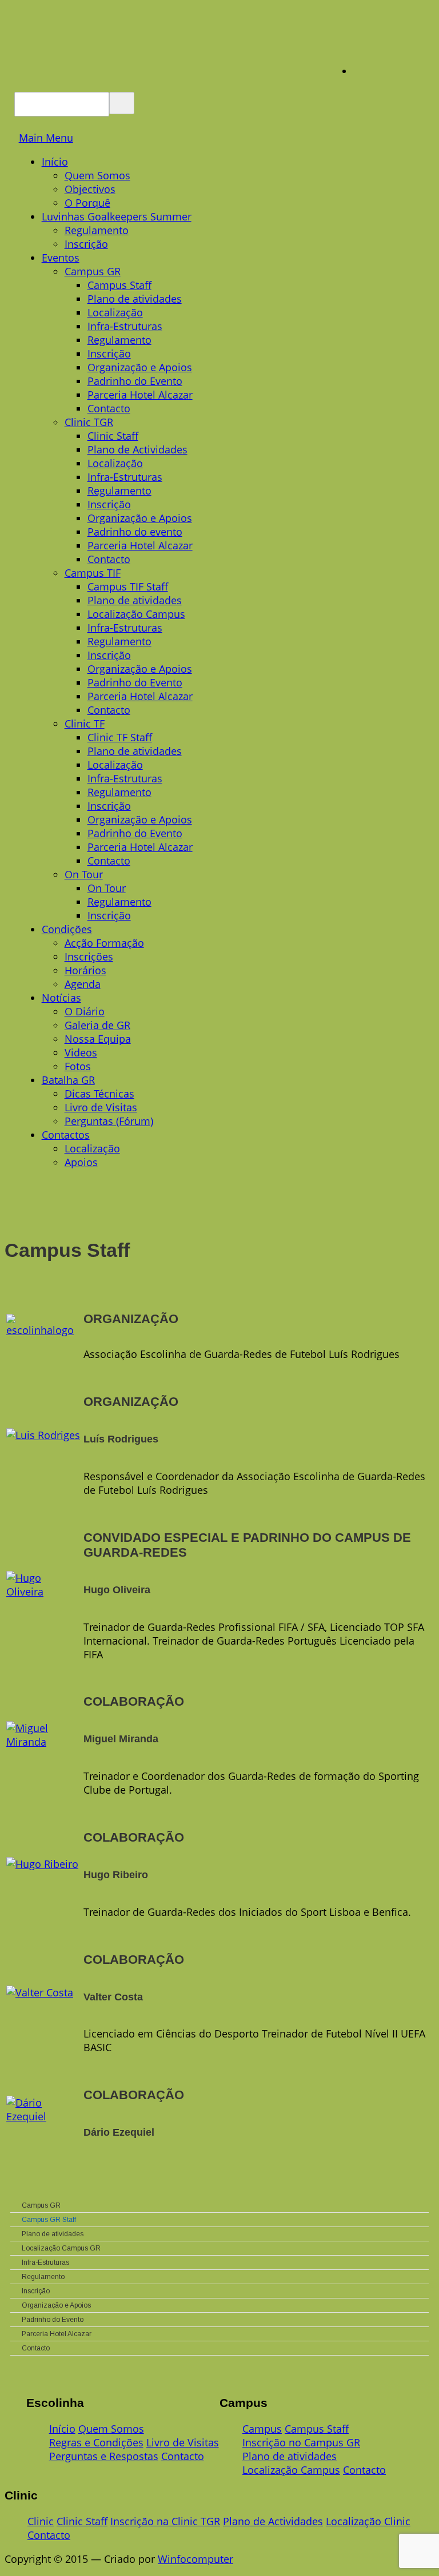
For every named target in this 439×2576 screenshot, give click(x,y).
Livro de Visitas (101, 1107)
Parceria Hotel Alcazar (140, 395)
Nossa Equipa (98, 1039)
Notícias (61, 998)
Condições (67, 929)
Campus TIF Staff (128, 586)
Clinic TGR (89, 422)
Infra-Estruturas (125, 326)
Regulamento (97, 230)
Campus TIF (93, 573)
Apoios (81, 1162)
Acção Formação (104, 943)
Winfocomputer (195, 2559)
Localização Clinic (368, 2521)
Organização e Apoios (140, 367)
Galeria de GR (97, 1025)
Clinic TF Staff (120, 737)
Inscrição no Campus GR (301, 2442)
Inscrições (89, 957)
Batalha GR (68, 1080)
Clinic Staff (113, 436)
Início (55, 162)
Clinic (41, 2521)
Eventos (61, 258)
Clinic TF (85, 724)
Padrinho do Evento (135, 381)
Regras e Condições (96, 2442)
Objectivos (90, 189)
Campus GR (93, 271)
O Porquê (87, 203)
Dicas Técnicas (99, 1094)
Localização (115, 312)
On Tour (84, 874)
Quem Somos (97, 175)
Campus (262, 2429)
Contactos (66, 1135)
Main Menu (46, 138)
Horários (85, 970)
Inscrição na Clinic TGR (165, 2521)
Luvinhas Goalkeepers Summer (117, 216)
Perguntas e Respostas (104, 2456)
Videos (81, 1052)
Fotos (78, 1066)
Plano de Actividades (137, 449)
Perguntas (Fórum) (109, 1121)
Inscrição (86, 244)
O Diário (85, 1011)
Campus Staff (119, 285)
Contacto (109, 408)
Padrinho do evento (135, 532)
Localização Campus (136, 614)
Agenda (83, 984)
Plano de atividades (135, 299)
